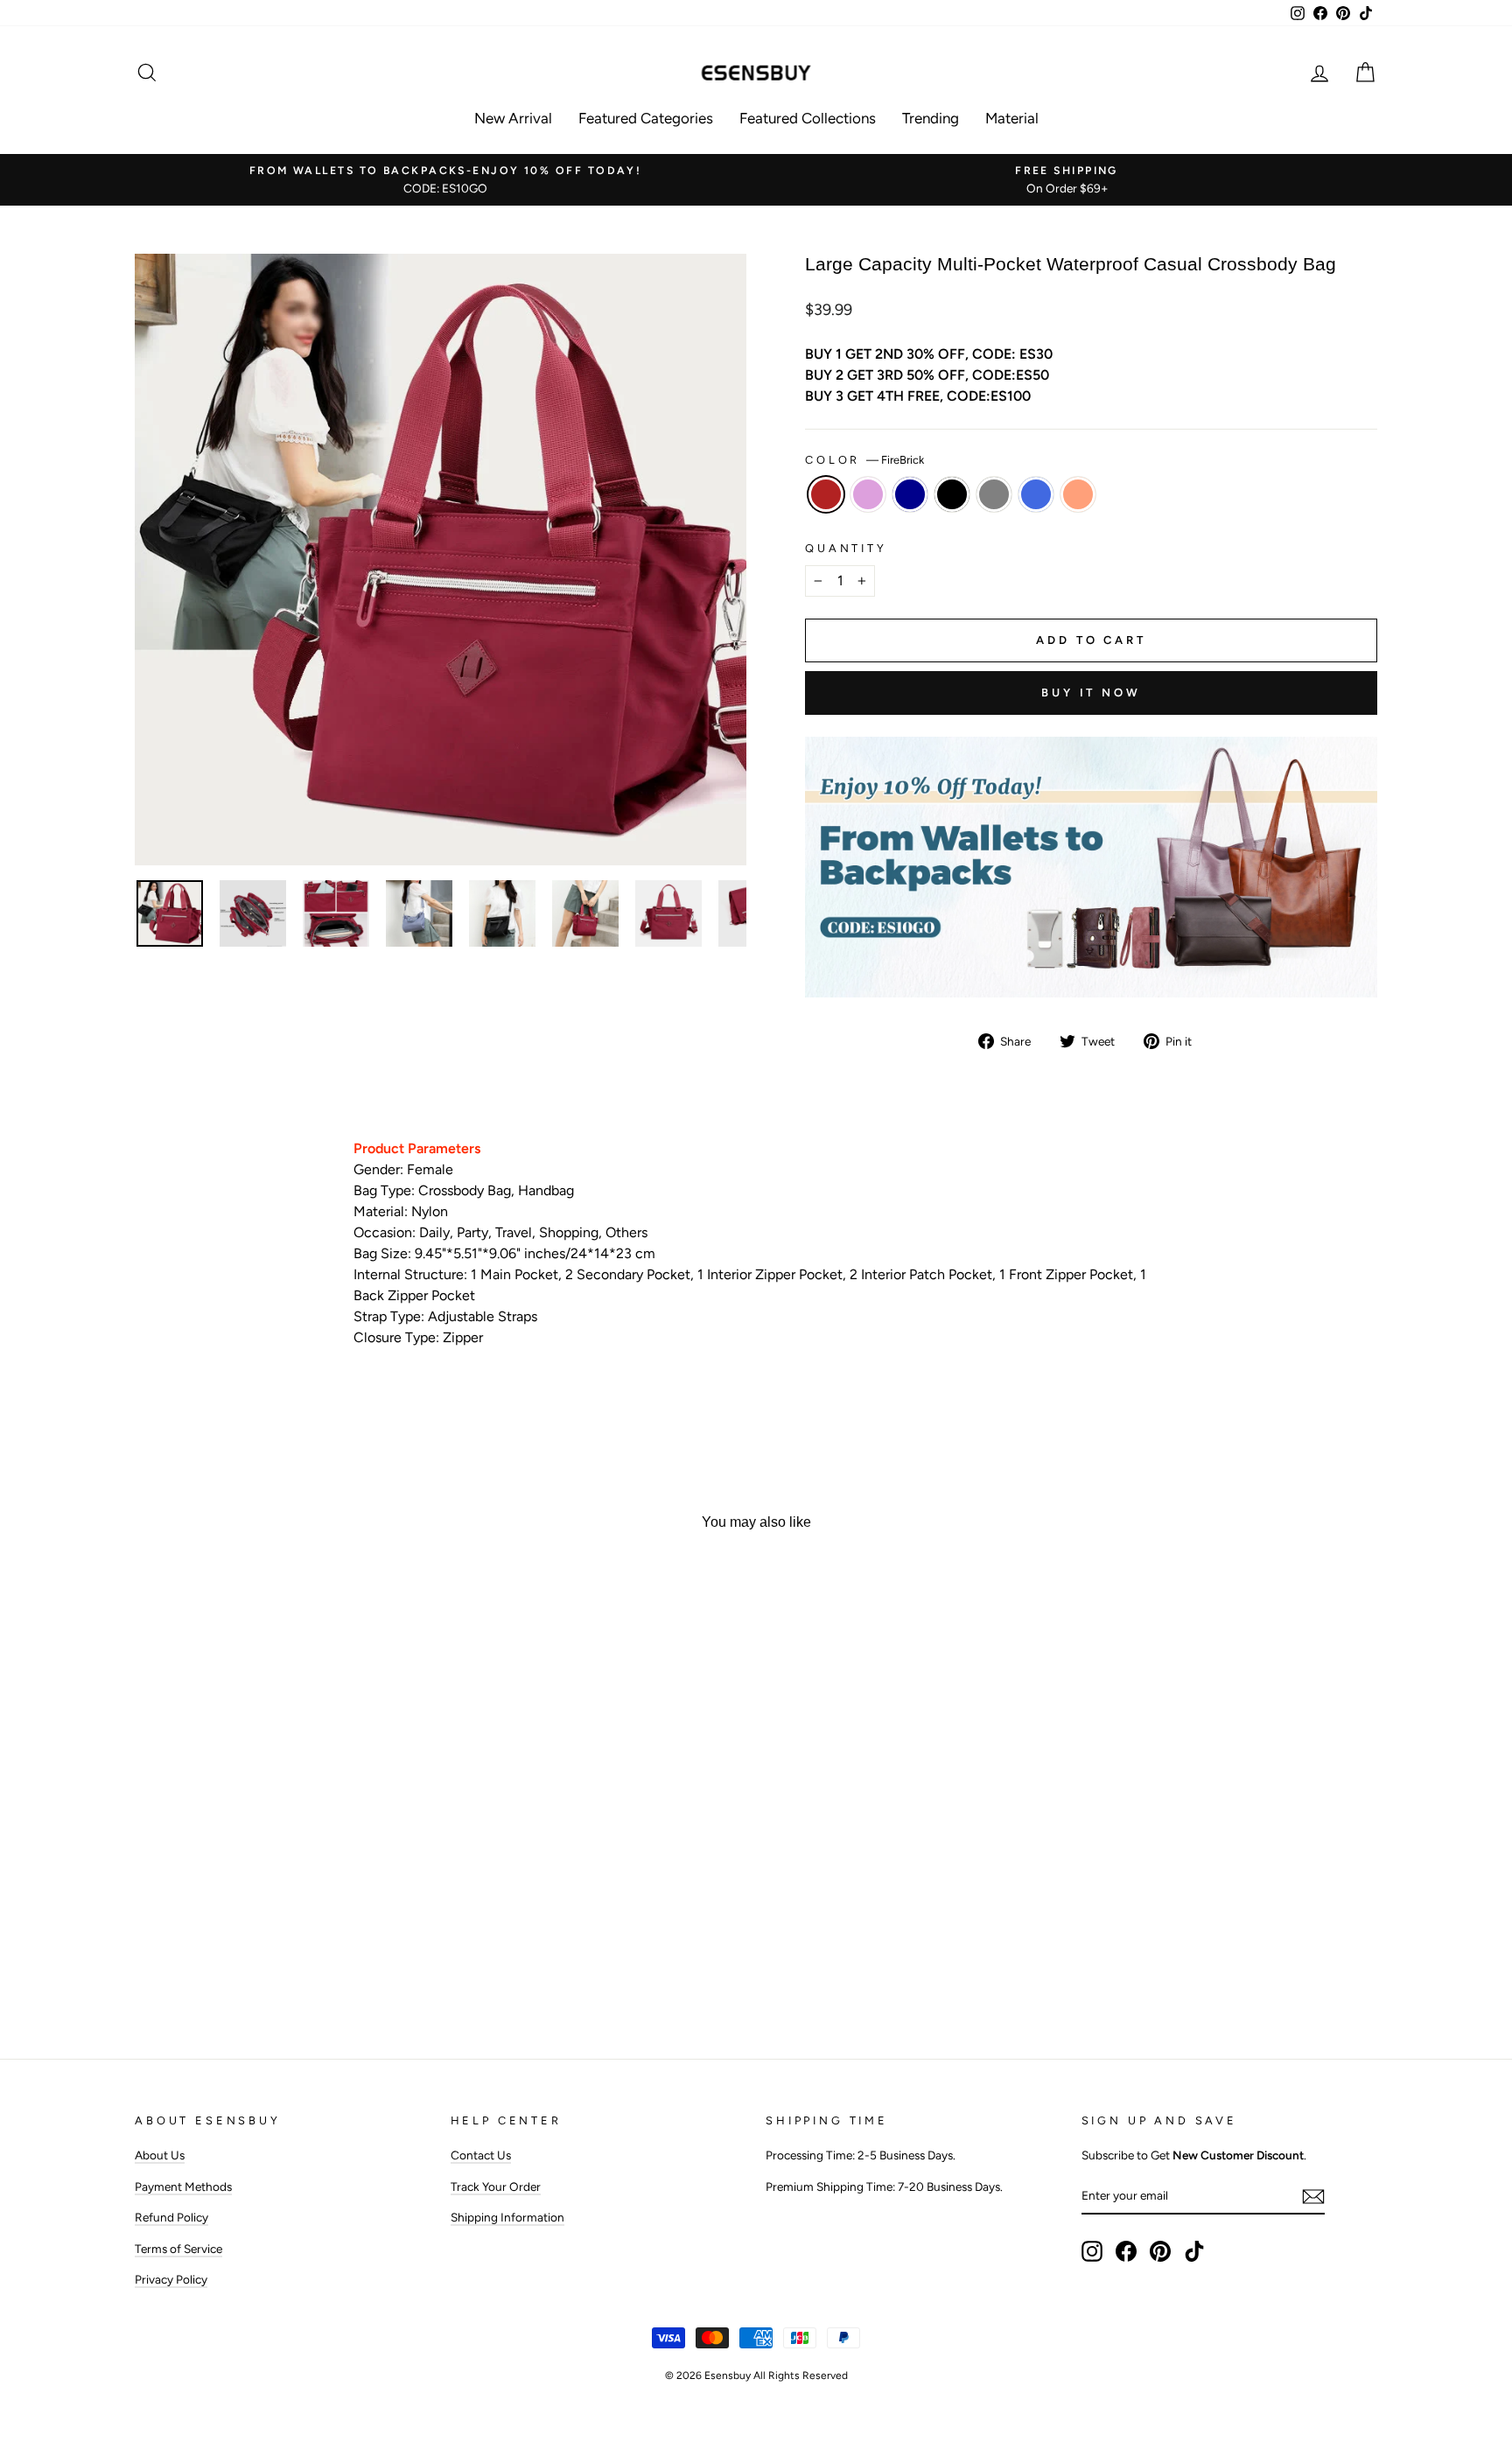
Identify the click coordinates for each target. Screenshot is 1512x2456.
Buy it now (1091, 693)
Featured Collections (808, 118)
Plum (868, 494)
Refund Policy (171, 2217)
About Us (160, 2155)
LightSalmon (1078, 494)
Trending (931, 118)
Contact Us (481, 2155)
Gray (994, 494)
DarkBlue (910, 494)
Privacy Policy (171, 2279)
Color (864, 460)
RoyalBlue (1036, 494)
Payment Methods (183, 2187)
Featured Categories (646, 118)
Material (1012, 118)
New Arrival (513, 118)
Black (952, 494)
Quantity (846, 548)
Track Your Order (496, 2187)
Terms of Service (178, 2249)
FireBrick (826, 494)
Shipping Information (507, 2217)
